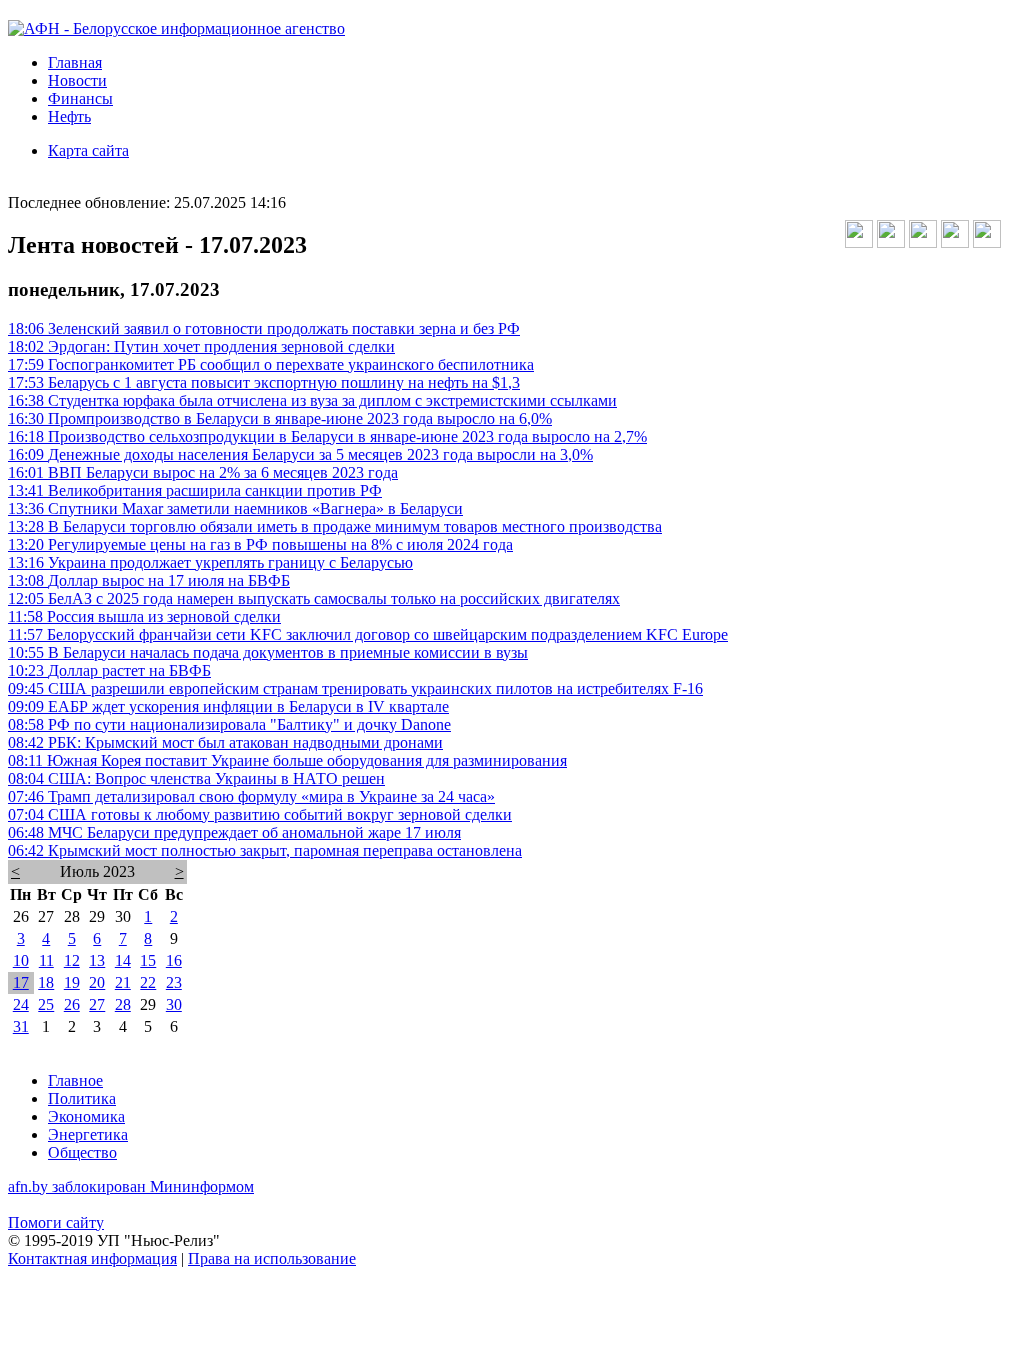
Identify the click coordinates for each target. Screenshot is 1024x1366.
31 (21, 1026)
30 (174, 1004)
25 (46, 1004)
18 (46, 982)
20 (97, 982)
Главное (75, 1080)
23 (174, 982)
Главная (75, 62)
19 (72, 982)
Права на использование (272, 1258)
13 (97, 960)
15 (148, 960)
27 (97, 1004)
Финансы (80, 98)
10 (21, 960)
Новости (77, 80)
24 (21, 1004)
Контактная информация (92, 1258)
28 (123, 1004)
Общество (82, 1152)
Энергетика (88, 1134)
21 (123, 982)
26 (72, 1004)
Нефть (69, 116)
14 (123, 960)
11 (46, 960)
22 (148, 982)
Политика (82, 1098)
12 (72, 960)
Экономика (86, 1116)
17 (21, 982)
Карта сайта (88, 150)
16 (174, 960)
